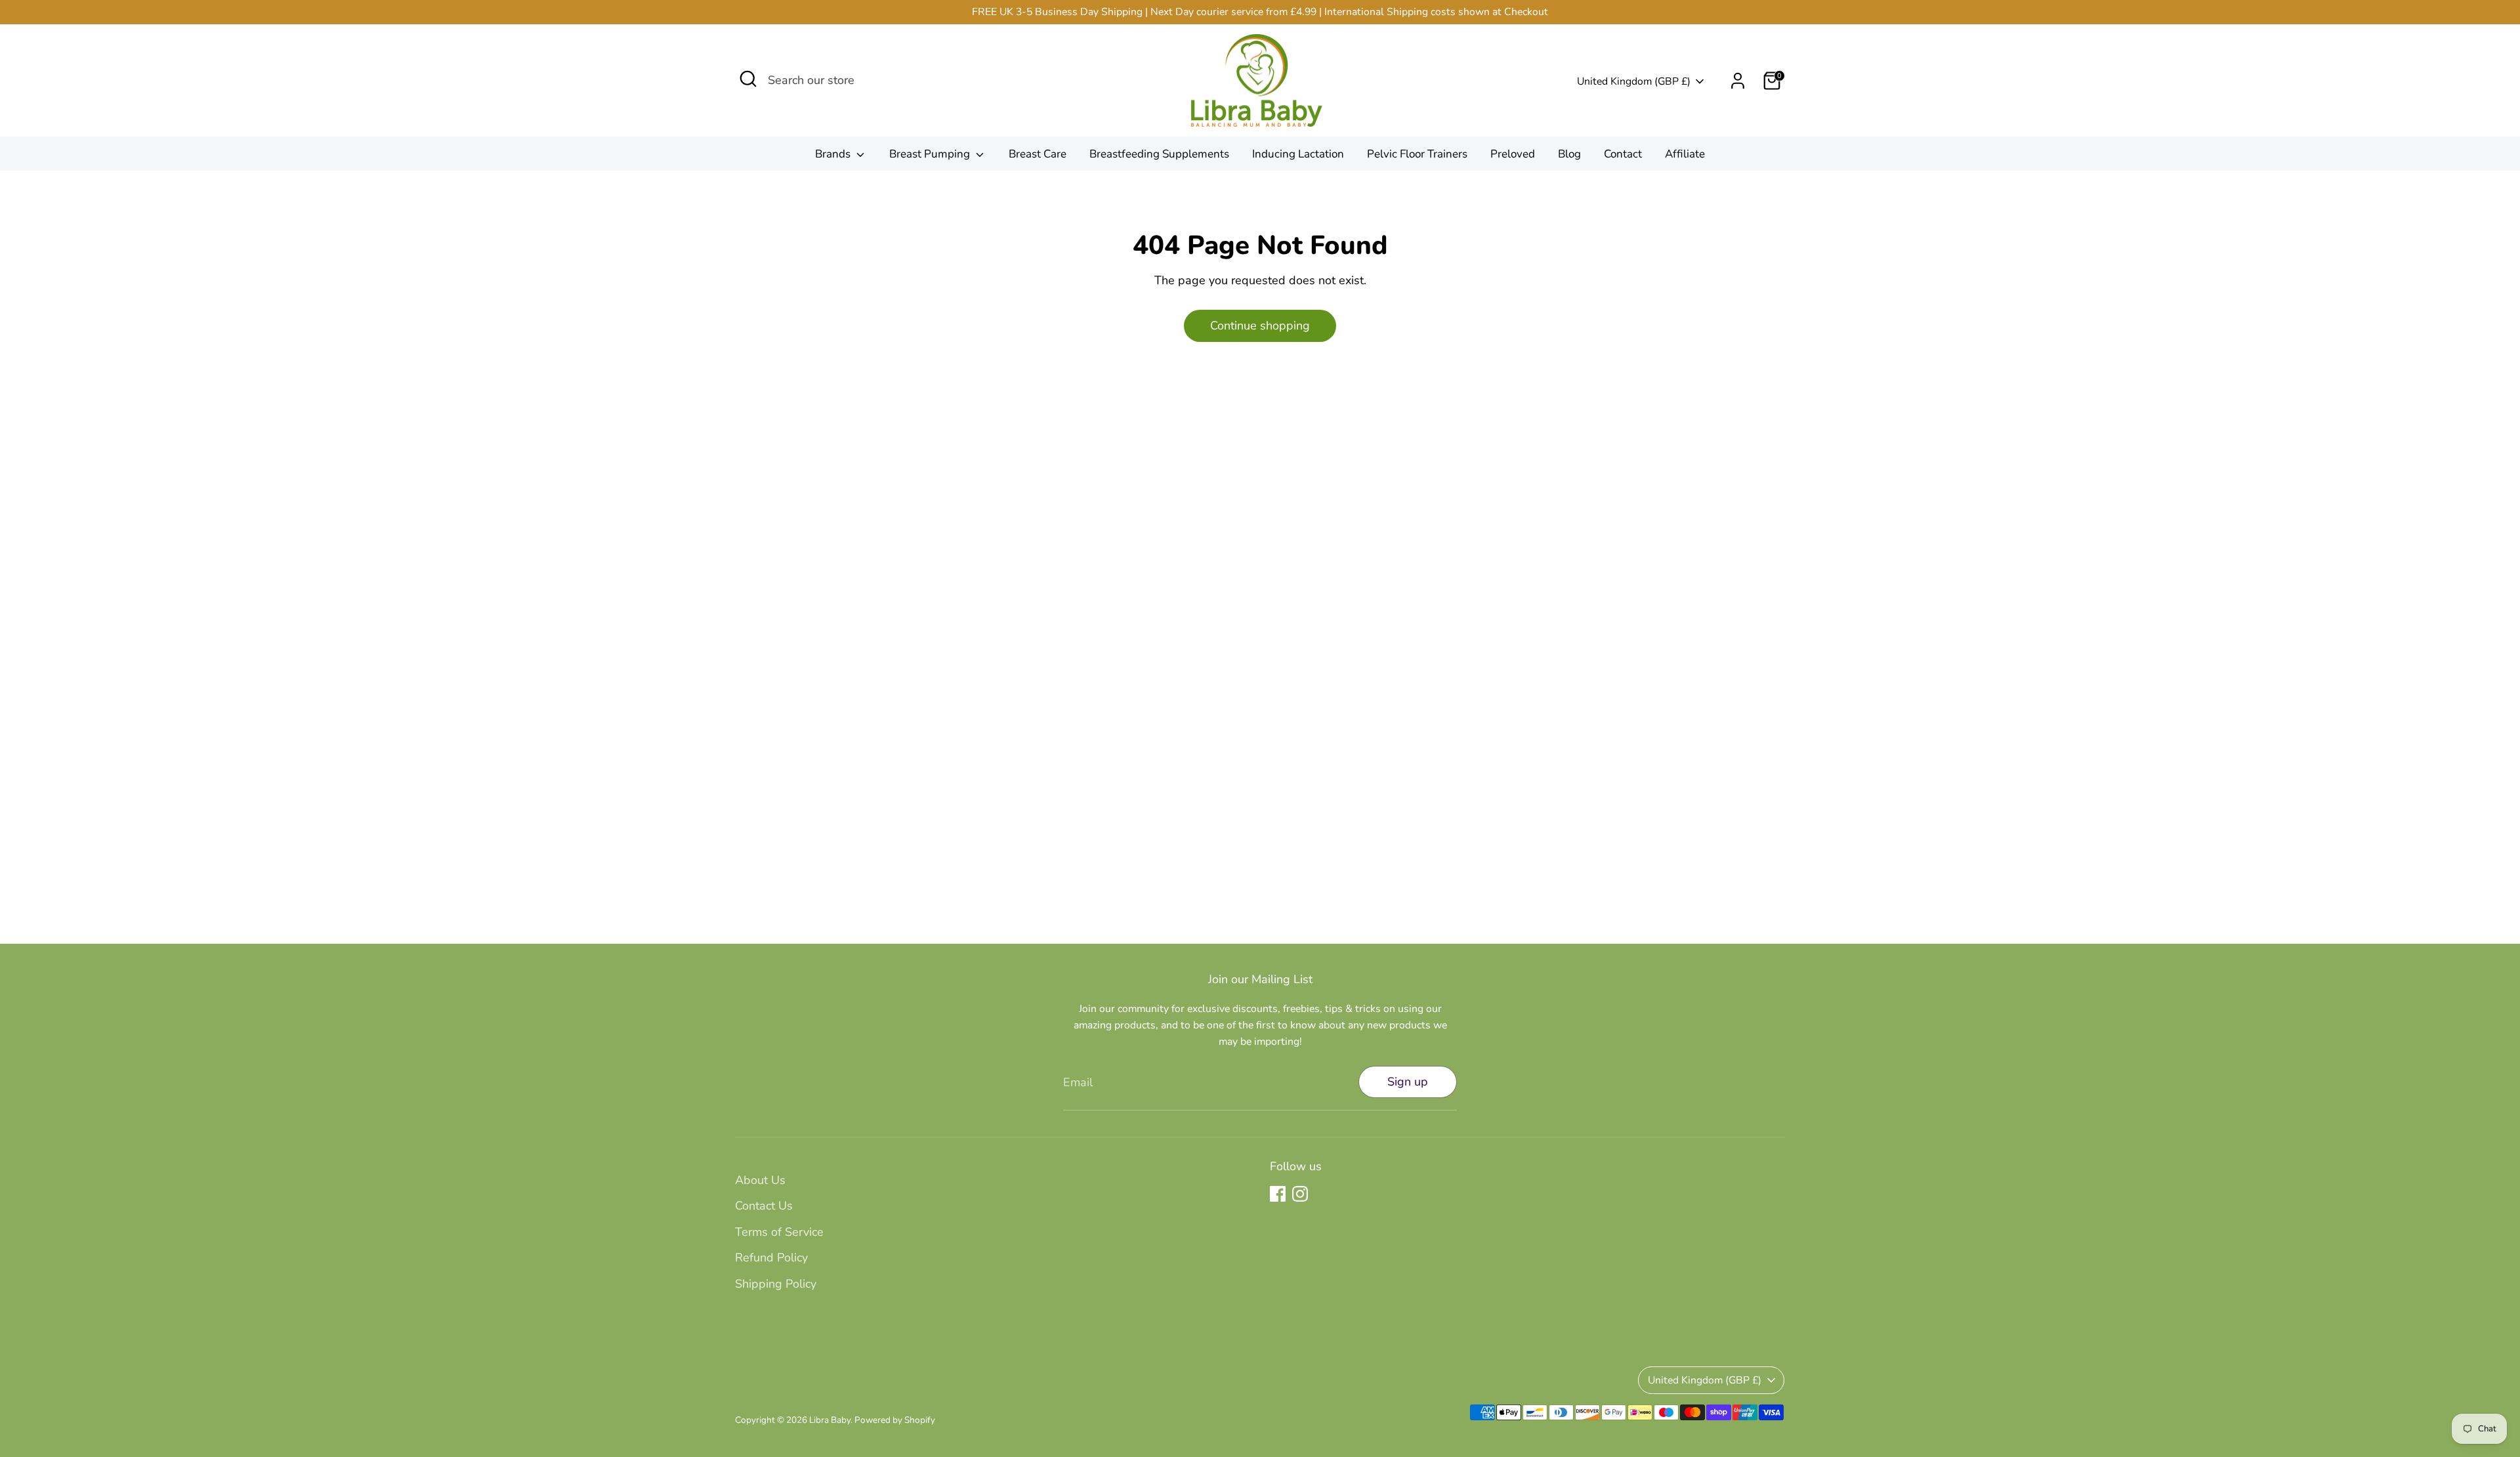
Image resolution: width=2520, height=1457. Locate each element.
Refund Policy (771, 1257)
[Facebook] (1278, 1194)
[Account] (1738, 81)
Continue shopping (1260, 326)
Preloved (1513, 154)
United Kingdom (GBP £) (1634, 81)
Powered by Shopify (895, 1420)
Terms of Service (779, 1232)
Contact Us (764, 1206)
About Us (760, 1180)
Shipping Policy (776, 1284)
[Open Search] (748, 79)
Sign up (1408, 1082)
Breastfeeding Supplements (1159, 154)
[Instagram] (1300, 1194)
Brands (834, 154)
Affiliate (1685, 154)
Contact (1623, 154)
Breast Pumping (931, 154)
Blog (1569, 154)
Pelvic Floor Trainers (1417, 154)
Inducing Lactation (1298, 154)
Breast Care (1038, 154)
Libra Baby (830, 1420)
